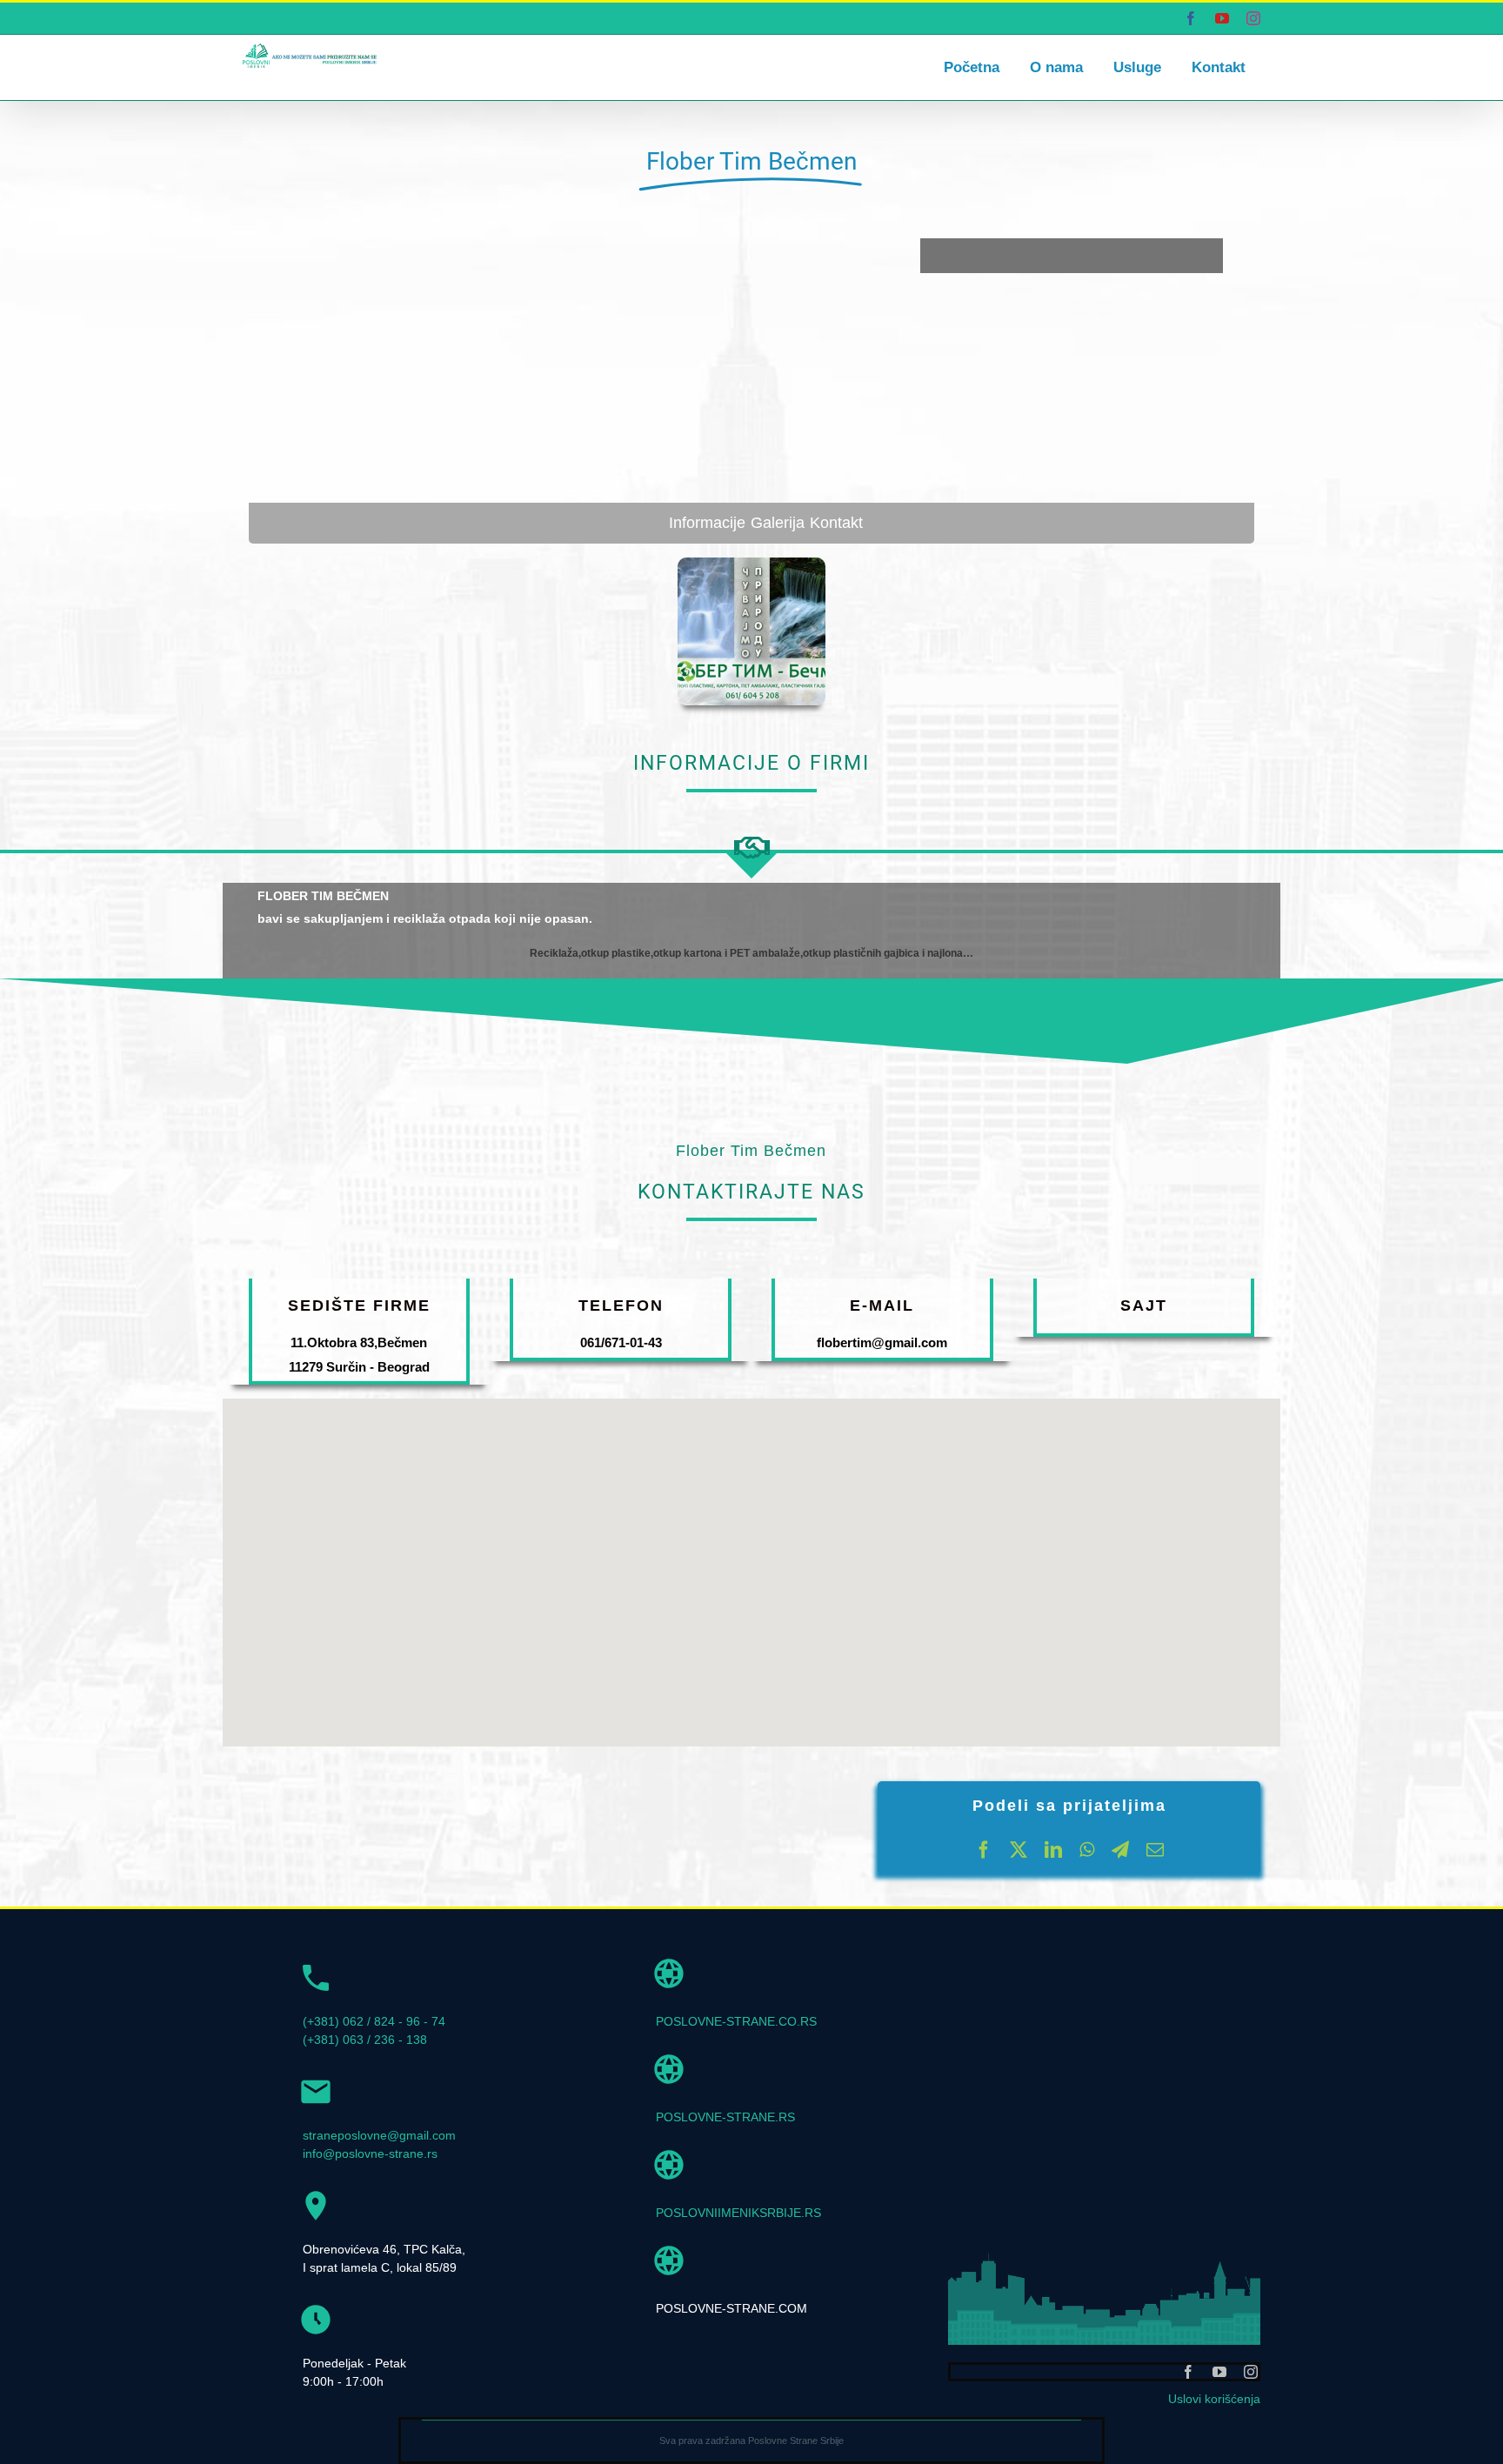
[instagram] (1251, 2372)
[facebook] (1188, 2372)
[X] (1019, 1850)
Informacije (707, 523)
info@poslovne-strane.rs (370, 2153)
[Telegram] (1120, 1850)
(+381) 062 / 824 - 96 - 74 (374, 2021)
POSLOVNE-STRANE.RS (725, 2117)
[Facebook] (984, 1850)
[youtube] (1219, 2372)
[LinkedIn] (1053, 1850)
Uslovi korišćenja (1214, 2399)
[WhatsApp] (1087, 1850)
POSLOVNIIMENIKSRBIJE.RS (738, 2213)
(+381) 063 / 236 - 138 (365, 2040)
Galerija (778, 523)
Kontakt (836, 523)
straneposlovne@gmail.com (379, 2135)
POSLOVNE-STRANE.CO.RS (736, 2021)
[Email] (1155, 1850)
